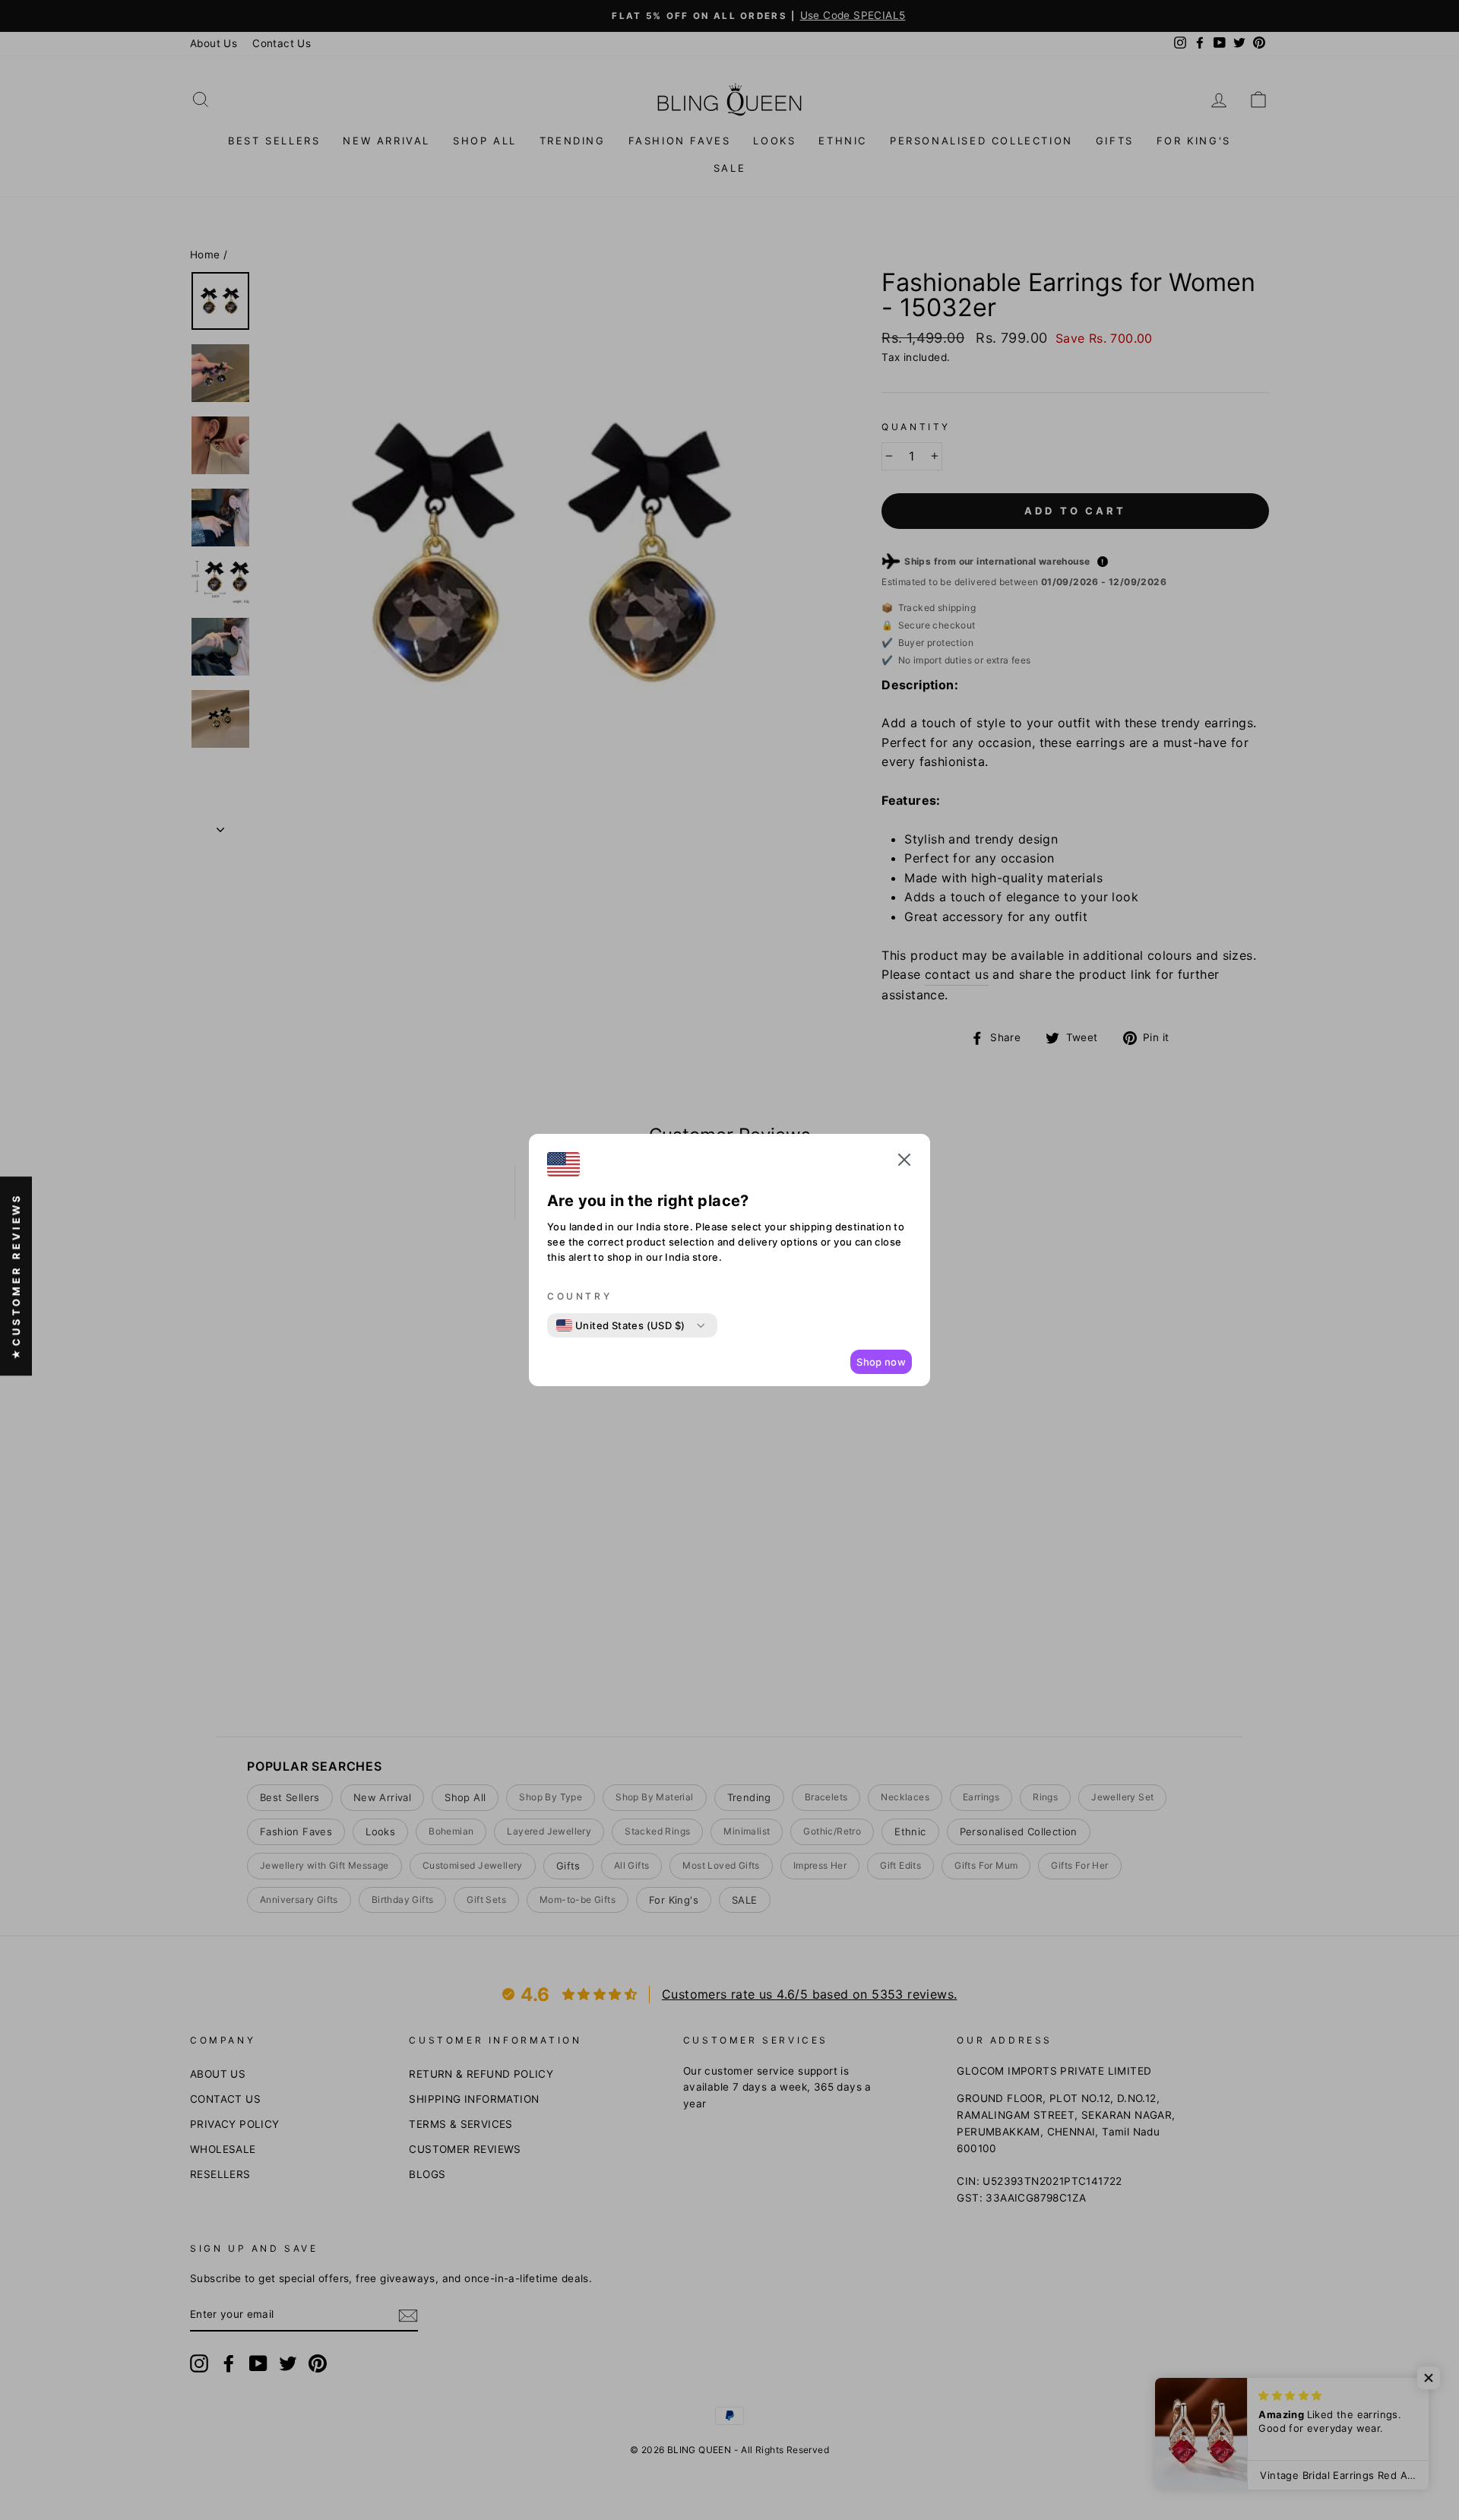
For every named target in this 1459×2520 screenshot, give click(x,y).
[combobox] (620, 1325)
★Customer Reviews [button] (16, 1276)
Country (579, 1296)
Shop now (881, 1362)
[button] (904, 1163)
